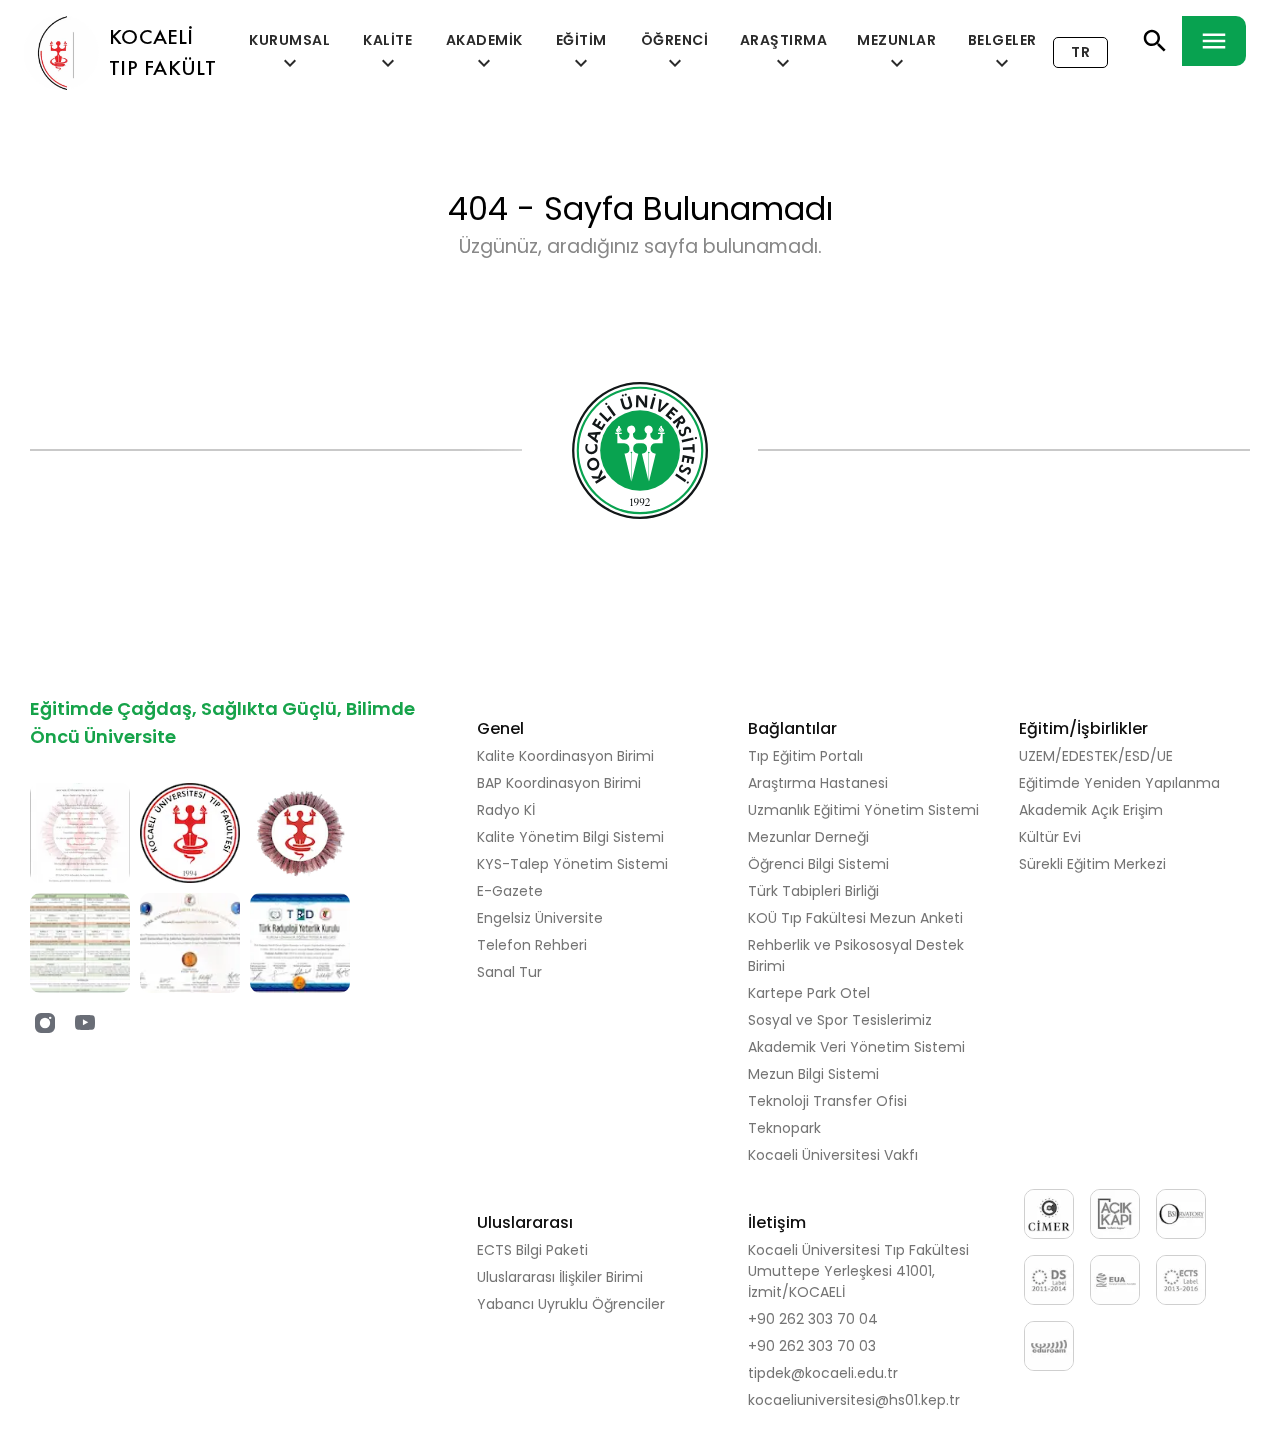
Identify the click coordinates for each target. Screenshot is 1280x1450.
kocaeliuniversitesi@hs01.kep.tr (854, 1400)
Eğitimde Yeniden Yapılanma (1119, 783)
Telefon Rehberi (532, 945)
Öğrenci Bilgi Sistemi (818, 864)
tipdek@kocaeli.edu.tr (823, 1373)
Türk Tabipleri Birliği (813, 891)
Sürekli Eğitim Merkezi (1092, 864)
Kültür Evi (1050, 837)
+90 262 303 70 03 (812, 1346)
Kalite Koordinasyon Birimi (565, 756)
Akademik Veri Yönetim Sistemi (856, 1047)
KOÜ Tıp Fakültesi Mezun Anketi (855, 918)
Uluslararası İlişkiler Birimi (560, 1277)
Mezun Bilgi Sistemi (813, 1074)
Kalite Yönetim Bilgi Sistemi (570, 837)
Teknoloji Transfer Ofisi (827, 1101)
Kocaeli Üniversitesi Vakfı (833, 1155)
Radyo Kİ (506, 810)
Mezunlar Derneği (808, 837)
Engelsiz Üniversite (540, 918)
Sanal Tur (509, 972)
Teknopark (784, 1128)
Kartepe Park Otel (809, 993)
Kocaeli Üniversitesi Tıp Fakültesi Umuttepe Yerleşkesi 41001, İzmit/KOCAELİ (858, 1271)
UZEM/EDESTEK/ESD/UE (1096, 756)
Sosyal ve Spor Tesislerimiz (840, 1020)
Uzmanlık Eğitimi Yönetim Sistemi (863, 810)
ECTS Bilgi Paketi (532, 1250)
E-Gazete (510, 891)
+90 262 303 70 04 (813, 1319)
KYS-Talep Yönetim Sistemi (572, 864)
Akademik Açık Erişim (1091, 810)
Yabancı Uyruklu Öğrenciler (571, 1304)
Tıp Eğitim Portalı (805, 756)
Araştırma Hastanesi (818, 783)
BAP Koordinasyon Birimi (559, 783)
